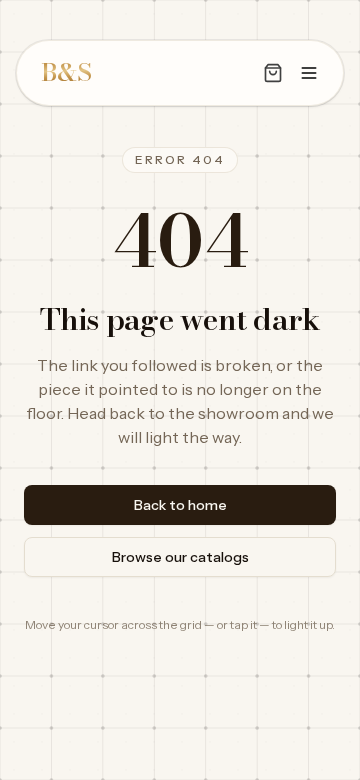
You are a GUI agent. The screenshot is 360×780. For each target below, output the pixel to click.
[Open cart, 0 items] (273, 73)
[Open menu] (309, 73)
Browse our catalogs (180, 557)
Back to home (180, 505)
